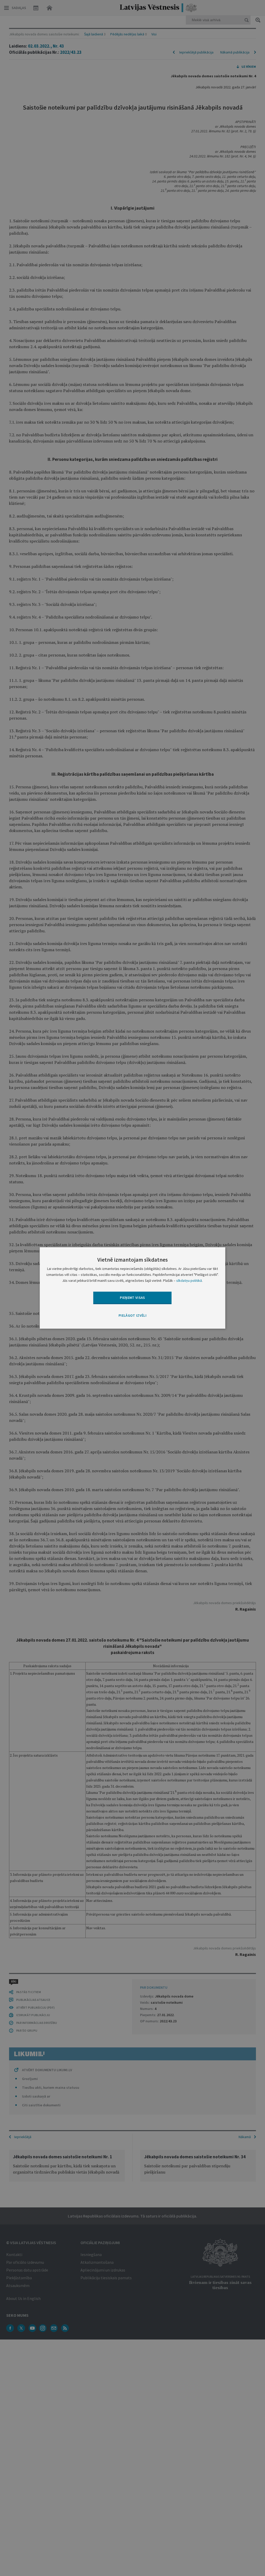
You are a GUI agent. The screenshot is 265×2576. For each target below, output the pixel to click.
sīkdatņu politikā (189, 1281)
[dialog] (133, 1288)
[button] (132, 1316)
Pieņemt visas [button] (132, 1298)
